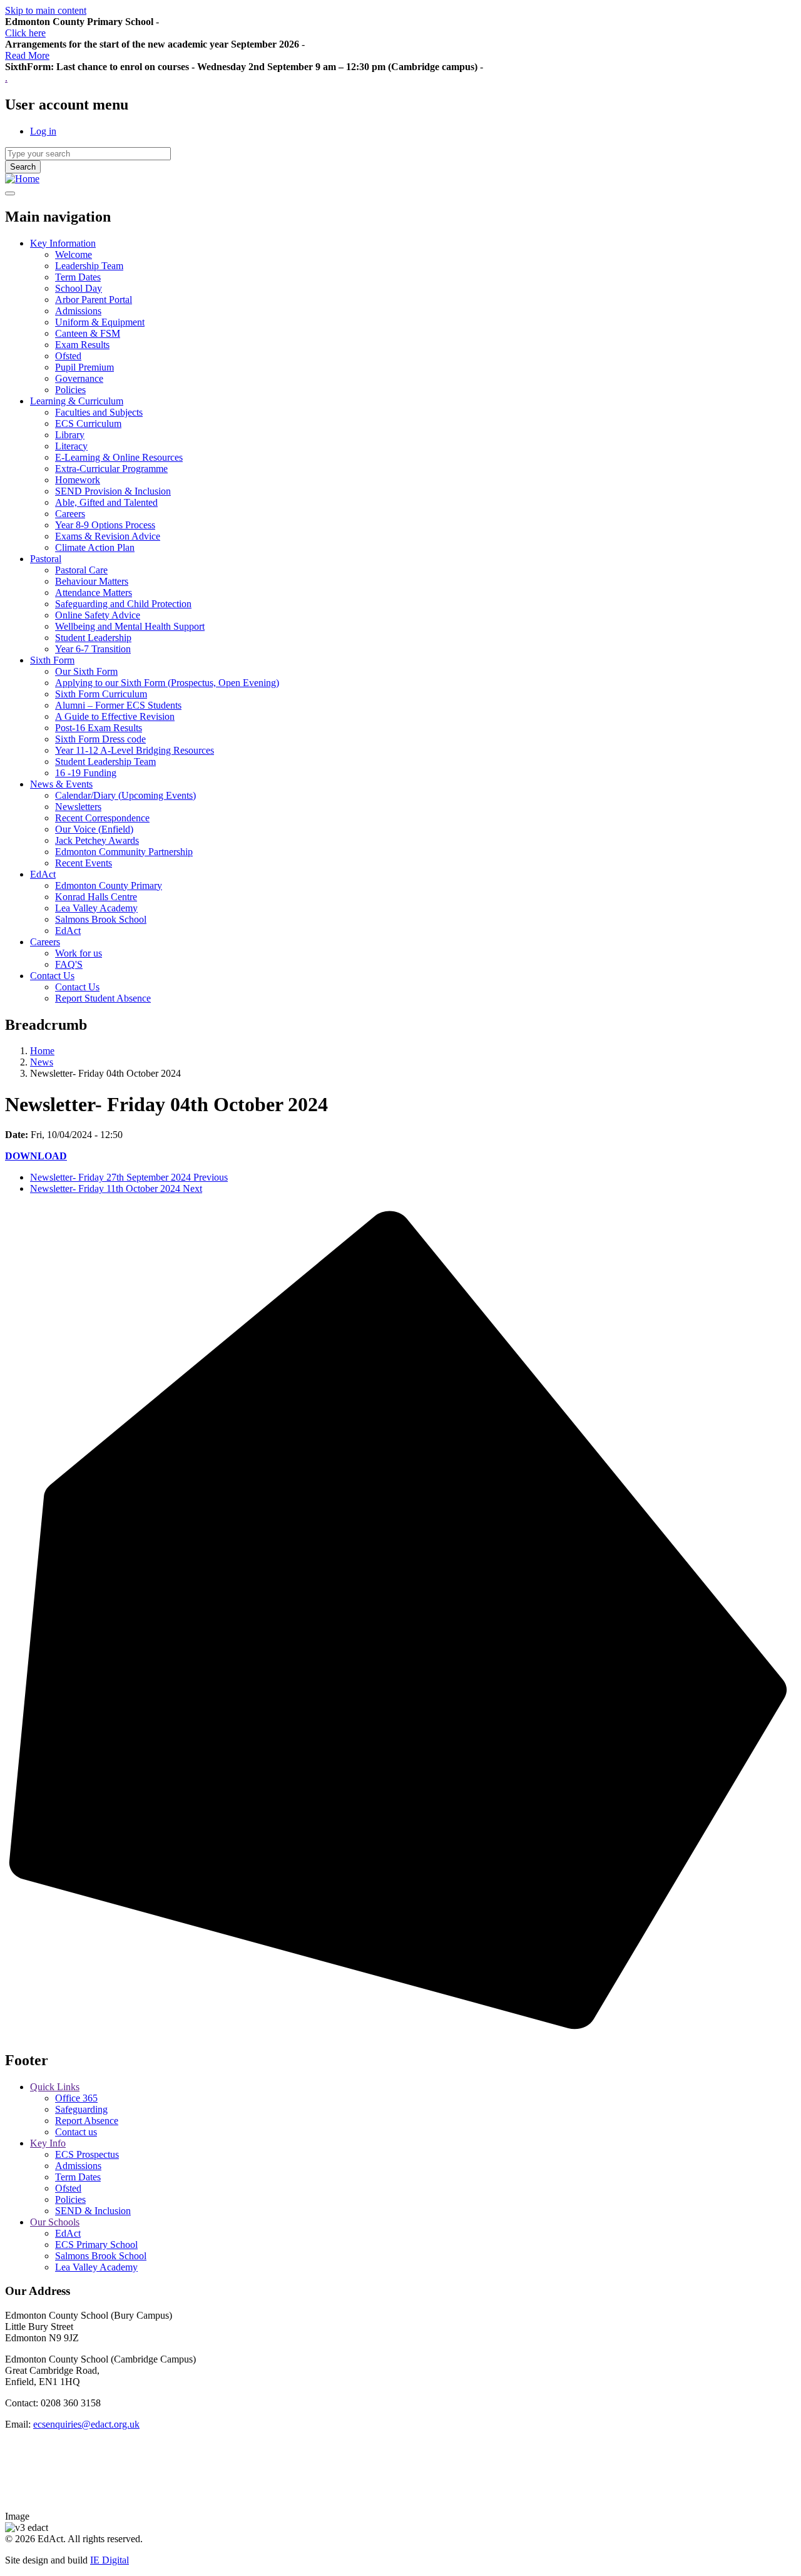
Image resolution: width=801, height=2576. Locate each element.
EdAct (43, 874)
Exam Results (82, 345)
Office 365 (76, 2098)
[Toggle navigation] (10, 193)
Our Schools (55, 2222)
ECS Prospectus (87, 2154)
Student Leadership (93, 638)
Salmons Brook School (101, 919)
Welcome (74, 254)
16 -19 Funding (86, 773)
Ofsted (68, 356)
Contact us (76, 2132)
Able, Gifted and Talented (106, 502)
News (42, 1062)
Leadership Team (89, 266)
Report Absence (87, 2121)
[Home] (22, 179)
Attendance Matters (94, 593)
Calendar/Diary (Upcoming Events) (125, 795)
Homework (78, 480)
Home (42, 1051)
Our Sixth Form (86, 671)
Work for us (79, 953)
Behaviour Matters (92, 581)
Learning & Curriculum (77, 401)
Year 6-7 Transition (93, 649)
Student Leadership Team (105, 762)
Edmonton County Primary (109, 885)
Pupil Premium (84, 367)
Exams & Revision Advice (108, 536)
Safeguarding (81, 2109)
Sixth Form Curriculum (101, 694)
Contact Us (52, 976)
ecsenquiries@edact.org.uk (86, 2424)
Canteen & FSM (88, 333)
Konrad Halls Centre (96, 897)
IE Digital (110, 2560)
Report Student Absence (103, 998)
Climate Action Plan (95, 547)
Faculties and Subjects (99, 412)
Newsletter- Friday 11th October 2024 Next (116, 1188)
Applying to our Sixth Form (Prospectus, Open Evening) (167, 683)
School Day (79, 288)
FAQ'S (69, 964)
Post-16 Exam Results (99, 728)
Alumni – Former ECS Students (118, 705)
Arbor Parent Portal (94, 300)
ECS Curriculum (88, 423)
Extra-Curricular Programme (111, 469)
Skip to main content (46, 10)
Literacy (71, 446)
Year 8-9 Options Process (105, 525)
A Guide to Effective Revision (115, 716)
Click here (25, 33)
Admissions (78, 311)
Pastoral (46, 559)
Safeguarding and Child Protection (123, 604)
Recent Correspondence (102, 818)
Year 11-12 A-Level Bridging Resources (135, 750)
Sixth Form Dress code (100, 739)
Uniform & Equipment (100, 322)
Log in (43, 131)
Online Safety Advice (98, 615)
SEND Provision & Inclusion (113, 491)
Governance (79, 378)
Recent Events (84, 863)
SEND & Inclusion (93, 2211)
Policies (70, 390)
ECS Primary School (96, 2245)
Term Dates (78, 277)
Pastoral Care (81, 570)
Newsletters (78, 807)
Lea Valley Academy (96, 908)
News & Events (61, 784)
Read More (27, 55)
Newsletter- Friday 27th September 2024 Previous (129, 1177)
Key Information (63, 243)
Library (70, 435)
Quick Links (55, 2087)
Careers (70, 514)
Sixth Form (52, 660)
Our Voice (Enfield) (94, 829)
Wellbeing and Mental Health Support (130, 626)
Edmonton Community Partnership (124, 852)
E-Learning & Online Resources (119, 457)
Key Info (48, 2143)
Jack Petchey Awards (97, 840)
